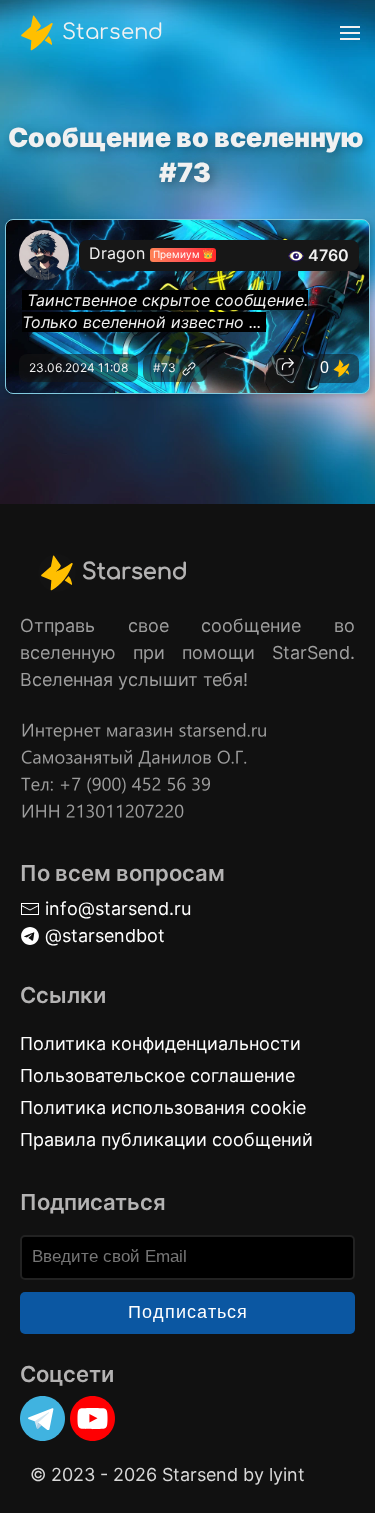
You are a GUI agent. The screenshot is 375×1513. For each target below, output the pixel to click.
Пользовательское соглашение (157, 1075)
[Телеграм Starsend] (42, 1418)
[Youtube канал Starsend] (92, 1418)
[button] (350, 32)
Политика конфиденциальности (160, 1043)
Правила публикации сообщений (166, 1139)
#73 (166, 367)
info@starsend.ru (115, 908)
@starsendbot (102, 935)
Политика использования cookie (163, 1107)
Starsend (109, 31)
